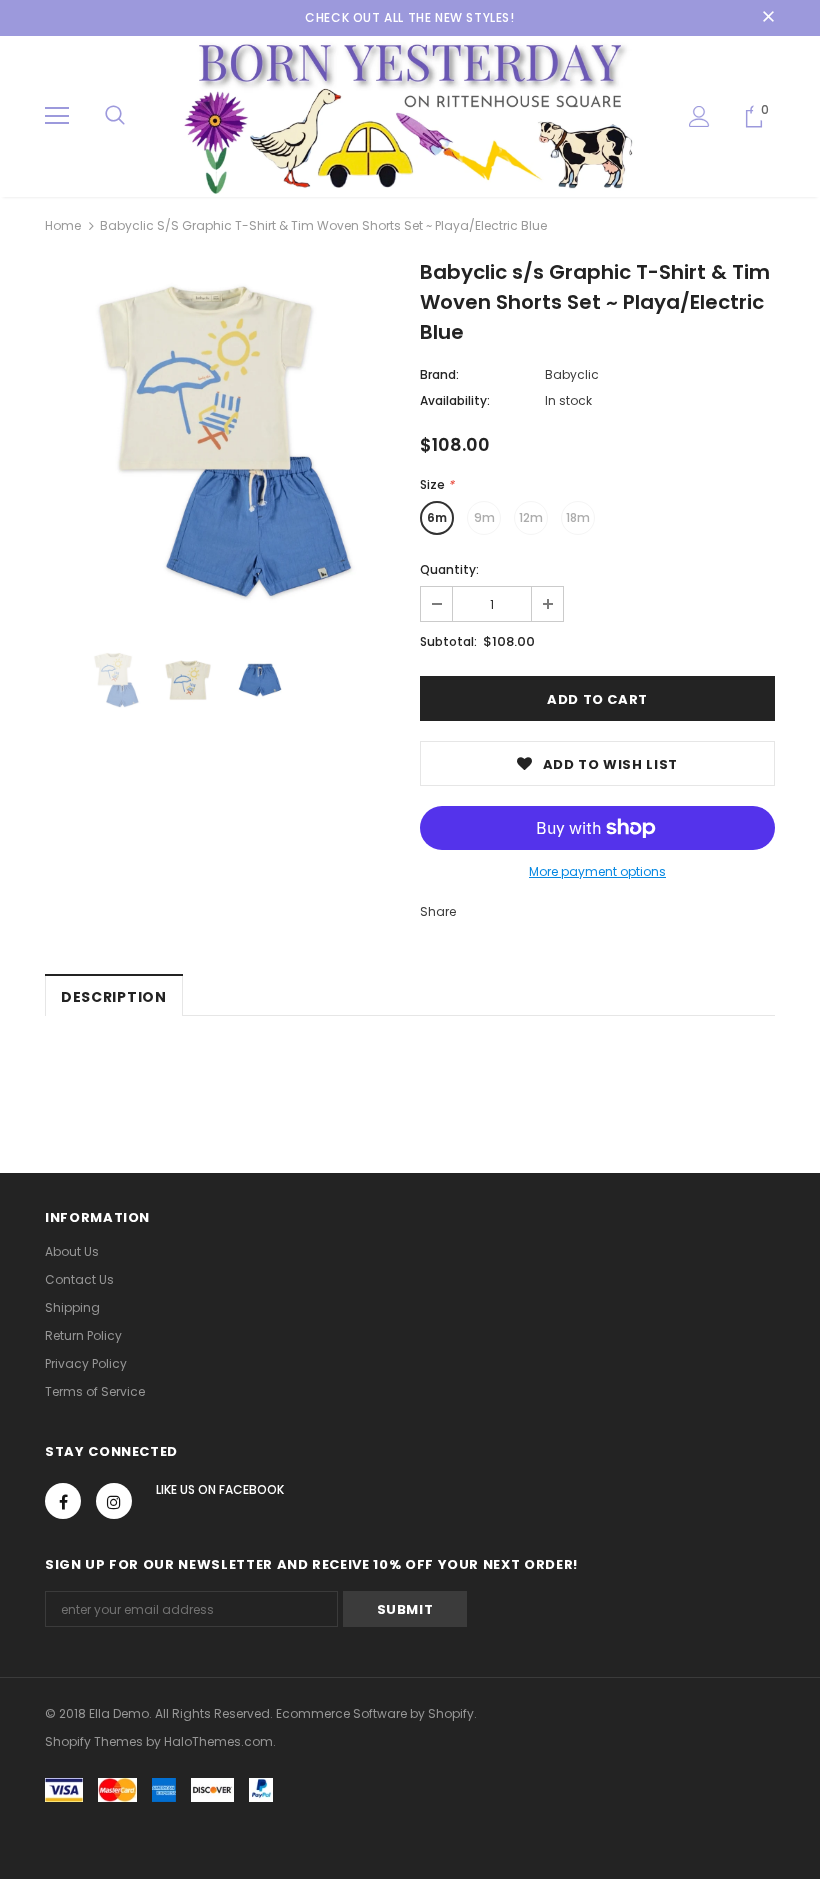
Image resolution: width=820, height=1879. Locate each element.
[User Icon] (699, 116)
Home (63, 225)
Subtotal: (448, 641)
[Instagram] (114, 1501)
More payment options (597, 871)
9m (484, 517)
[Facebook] (63, 1501)
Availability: (455, 400)
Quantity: (449, 569)
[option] (222, 441)
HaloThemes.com (218, 1741)
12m (531, 517)
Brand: (439, 374)
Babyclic (572, 374)
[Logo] (410, 115)
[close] (768, 18)
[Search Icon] (115, 116)
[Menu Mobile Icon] (57, 116)
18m (578, 517)
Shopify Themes (94, 1741)
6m (437, 517)
